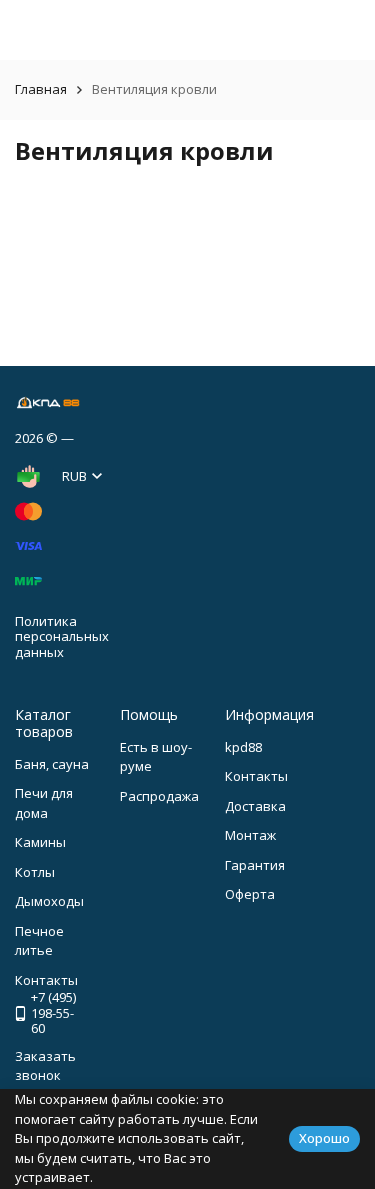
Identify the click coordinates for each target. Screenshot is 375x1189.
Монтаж (250, 835)
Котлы (35, 872)
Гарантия (255, 865)
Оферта (250, 894)
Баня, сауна (52, 764)
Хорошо (324, 1138)
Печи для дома (44, 803)
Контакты (256, 776)
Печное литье (39, 941)
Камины (40, 842)
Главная (41, 89)
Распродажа (159, 796)
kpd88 (243, 747)
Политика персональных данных (62, 636)
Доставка (255, 806)
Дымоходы (49, 901)
